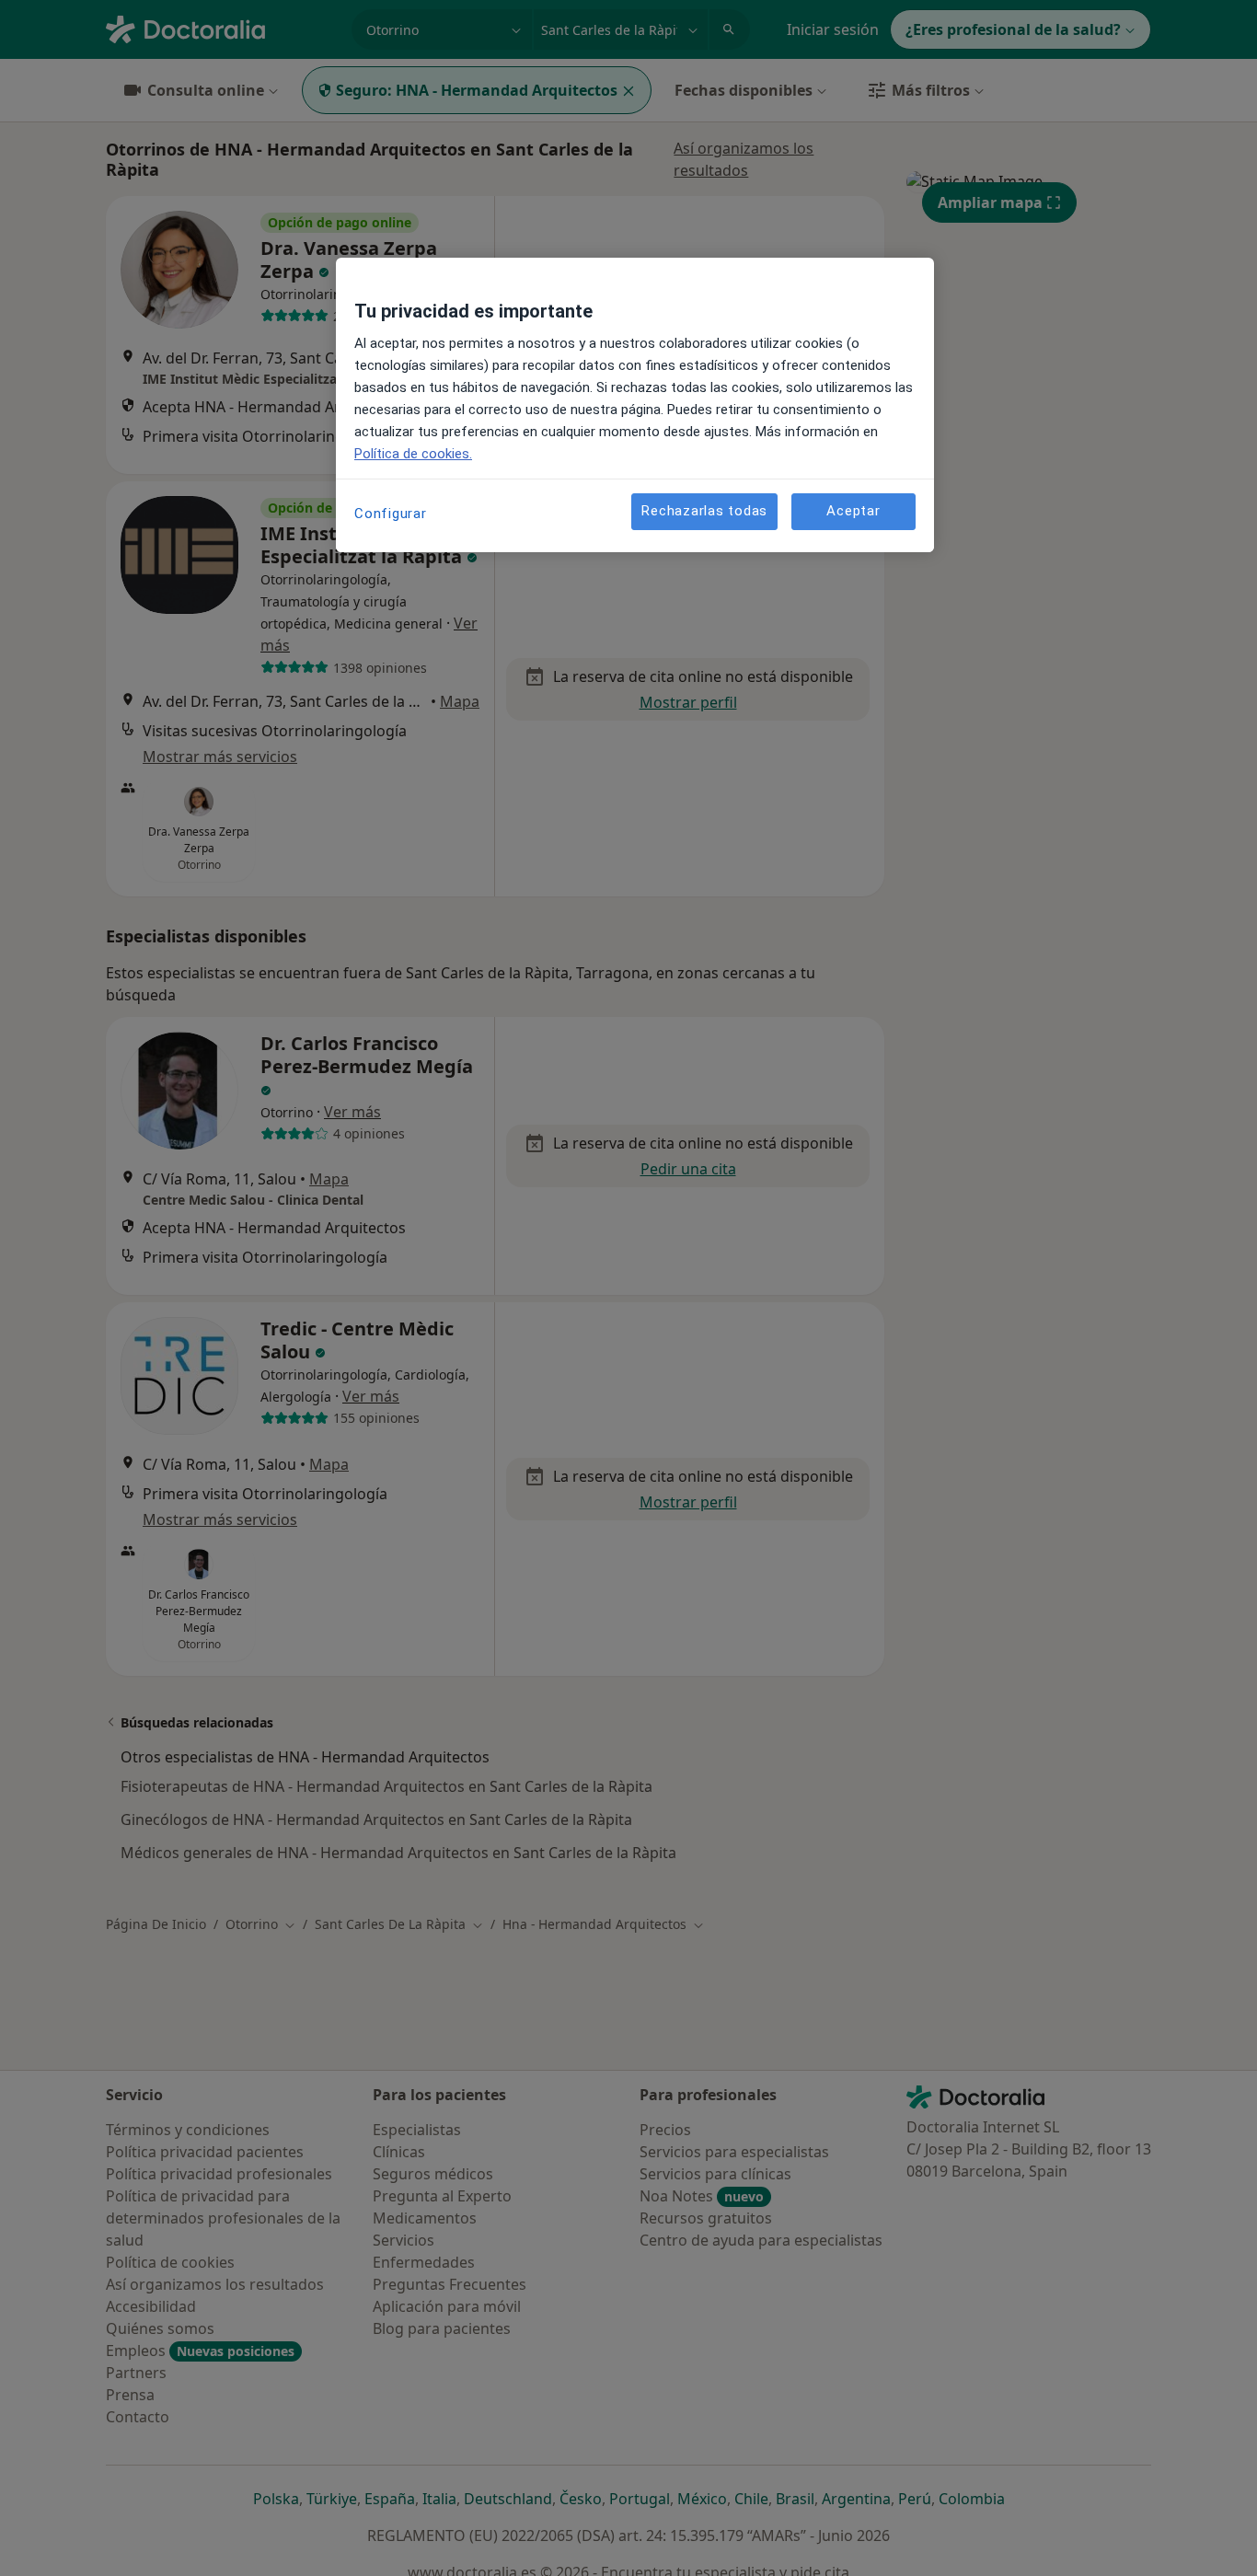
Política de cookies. (413, 454)
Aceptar (853, 511)
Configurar (391, 514)
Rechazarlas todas (704, 511)
